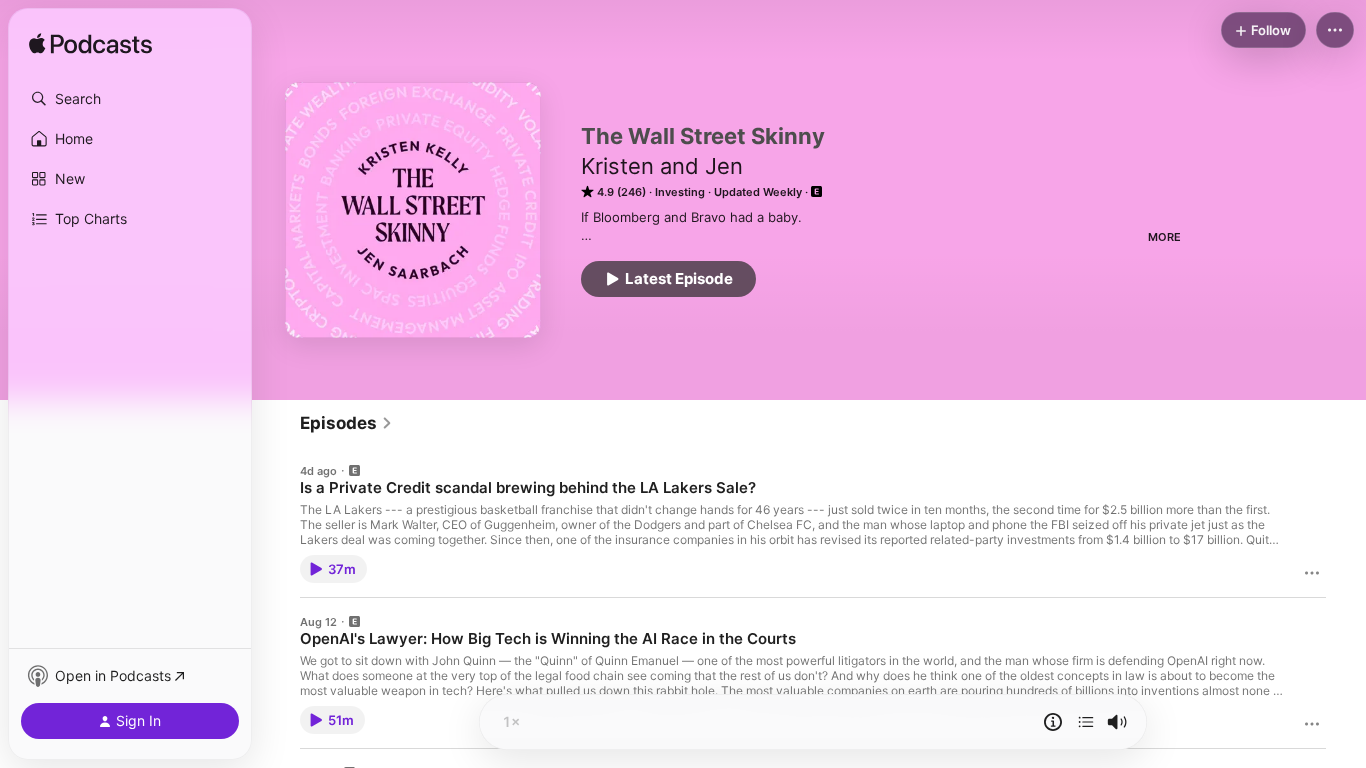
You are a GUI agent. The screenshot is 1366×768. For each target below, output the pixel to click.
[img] (90, 45)
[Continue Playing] (1086, 722)
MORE (1164, 237)
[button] (130, 99)
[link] (346, 423)
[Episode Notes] (1053, 722)
